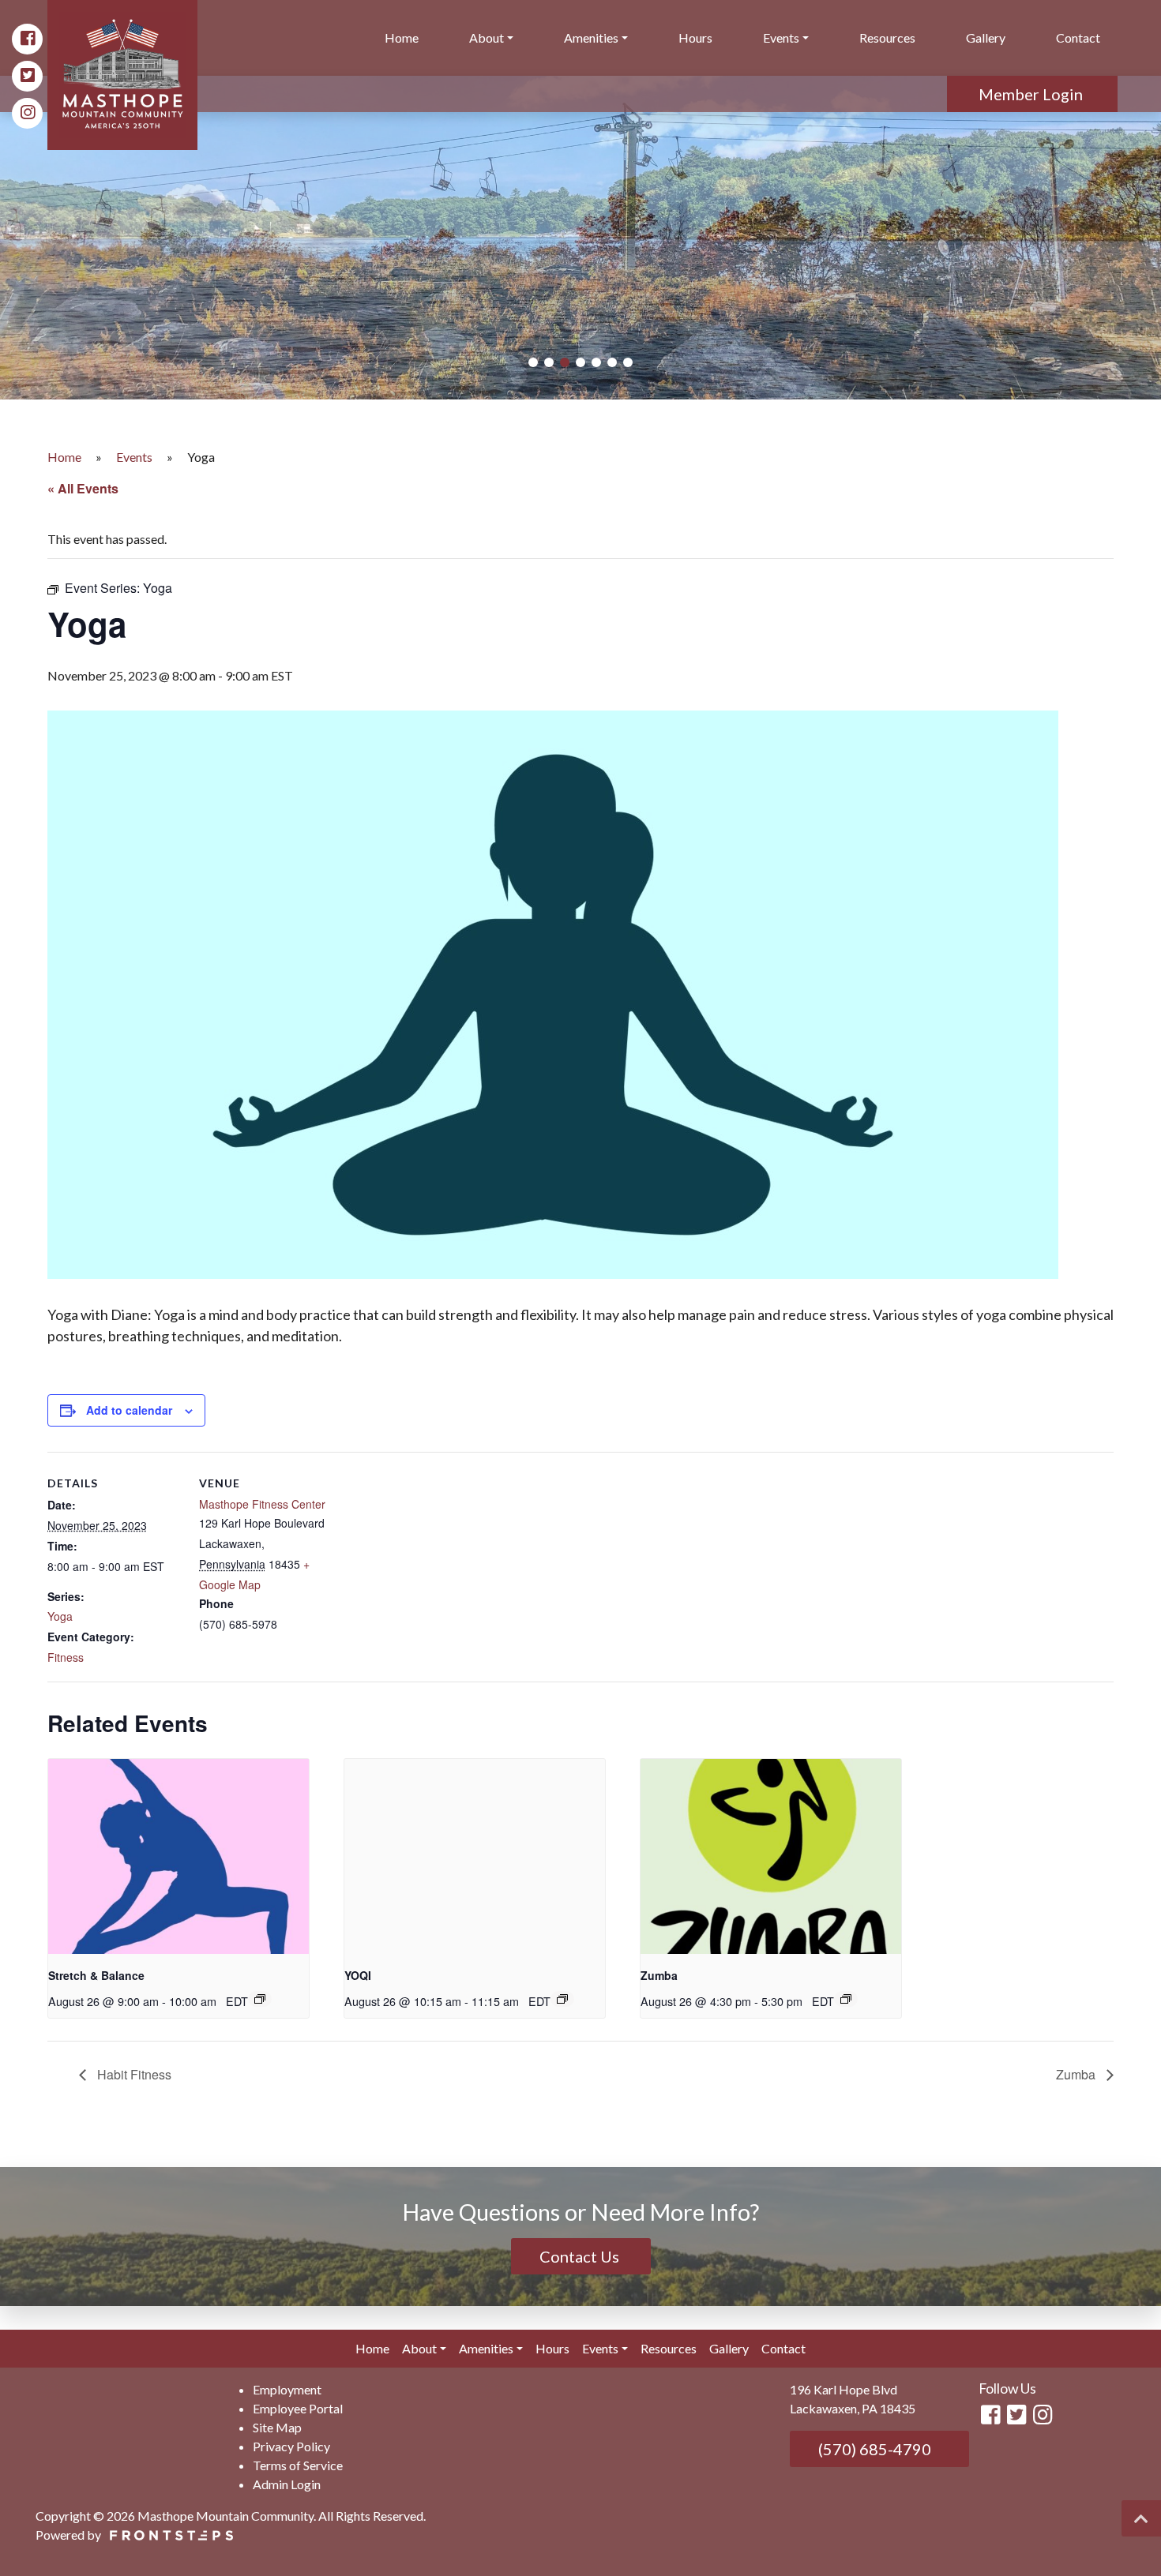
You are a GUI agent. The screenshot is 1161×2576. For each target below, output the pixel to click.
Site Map (277, 2427)
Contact (1078, 37)
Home (402, 37)
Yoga (60, 1616)
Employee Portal (298, 2408)
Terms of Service (298, 2465)
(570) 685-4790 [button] (873, 2449)
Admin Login (287, 2484)
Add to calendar (129, 1410)
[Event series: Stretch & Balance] (260, 1999)
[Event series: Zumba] (846, 1999)
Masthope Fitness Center (262, 1504)
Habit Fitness (133, 2074)
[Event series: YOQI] (562, 1999)
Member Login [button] (1032, 94)
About (487, 37)
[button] (533, 362)
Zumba (659, 1975)
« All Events (83, 488)
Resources (887, 37)
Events (781, 37)
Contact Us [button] (581, 2256)
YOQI (358, 1975)
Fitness (66, 1657)
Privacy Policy (291, 2446)
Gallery (986, 37)
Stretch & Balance (96, 1975)
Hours (695, 37)
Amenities (591, 37)
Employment (287, 2389)
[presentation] (178, 1856)
